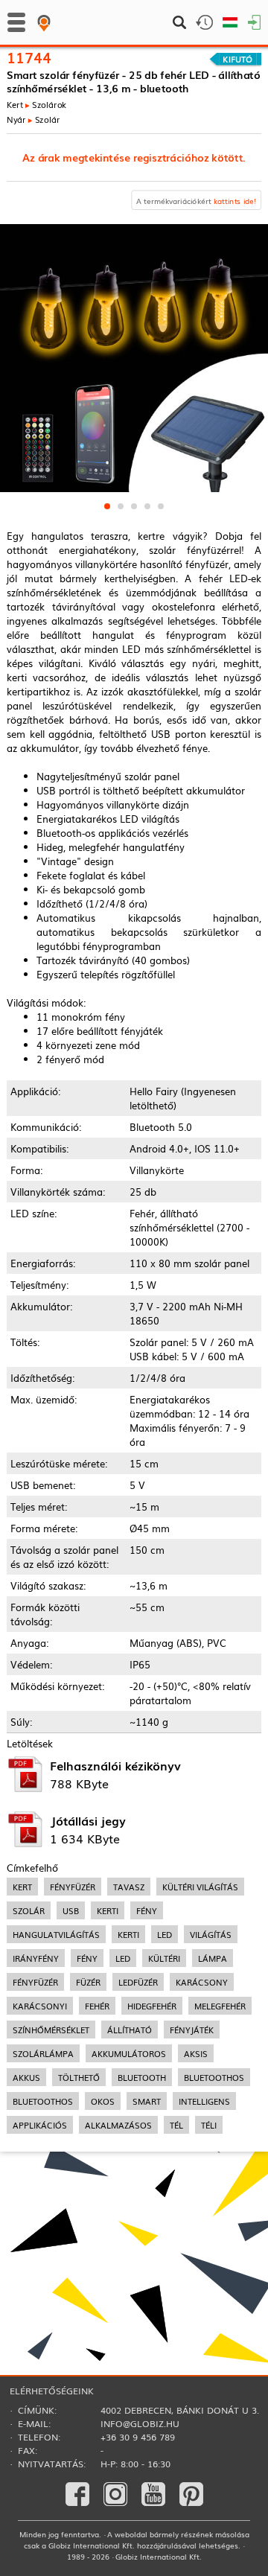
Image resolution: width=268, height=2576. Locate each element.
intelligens (204, 2101)
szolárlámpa (43, 2053)
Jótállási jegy (88, 1820)
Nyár (16, 118)
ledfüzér (138, 1982)
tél (176, 2125)
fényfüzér (73, 1887)
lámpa (213, 1958)
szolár (29, 1910)
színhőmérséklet (51, 2030)
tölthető (79, 2077)
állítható (130, 2030)
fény (147, 1910)
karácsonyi (40, 2006)
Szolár (48, 118)
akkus (26, 2077)
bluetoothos (214, 2077)
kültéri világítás (200, 1887)
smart (147, 2101)
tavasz (129, 1887)
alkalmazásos (118, 2125)
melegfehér (220, 2006)
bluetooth (142, 2077)
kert (22, 1887)
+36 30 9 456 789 (138, 2437)
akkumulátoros (129, 2053)
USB (71, 1910)
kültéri (164, 1958)
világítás (211, 1934)
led (165, 1934)
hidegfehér (152, 2006)
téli (209, 2125)
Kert (15, 104)
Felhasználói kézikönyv (115, 1765)
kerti (108, 1910)
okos (103, 2101)
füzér (88, 1982)
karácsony (202, 1982)
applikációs (40, 2125)
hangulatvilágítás (56, 1934)
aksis (196, 2053)
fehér (97, 2006)
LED (123, 1958)
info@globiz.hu (140, 2423)
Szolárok (50, 104)
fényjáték (192, 2030)
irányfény (36, 1958)
